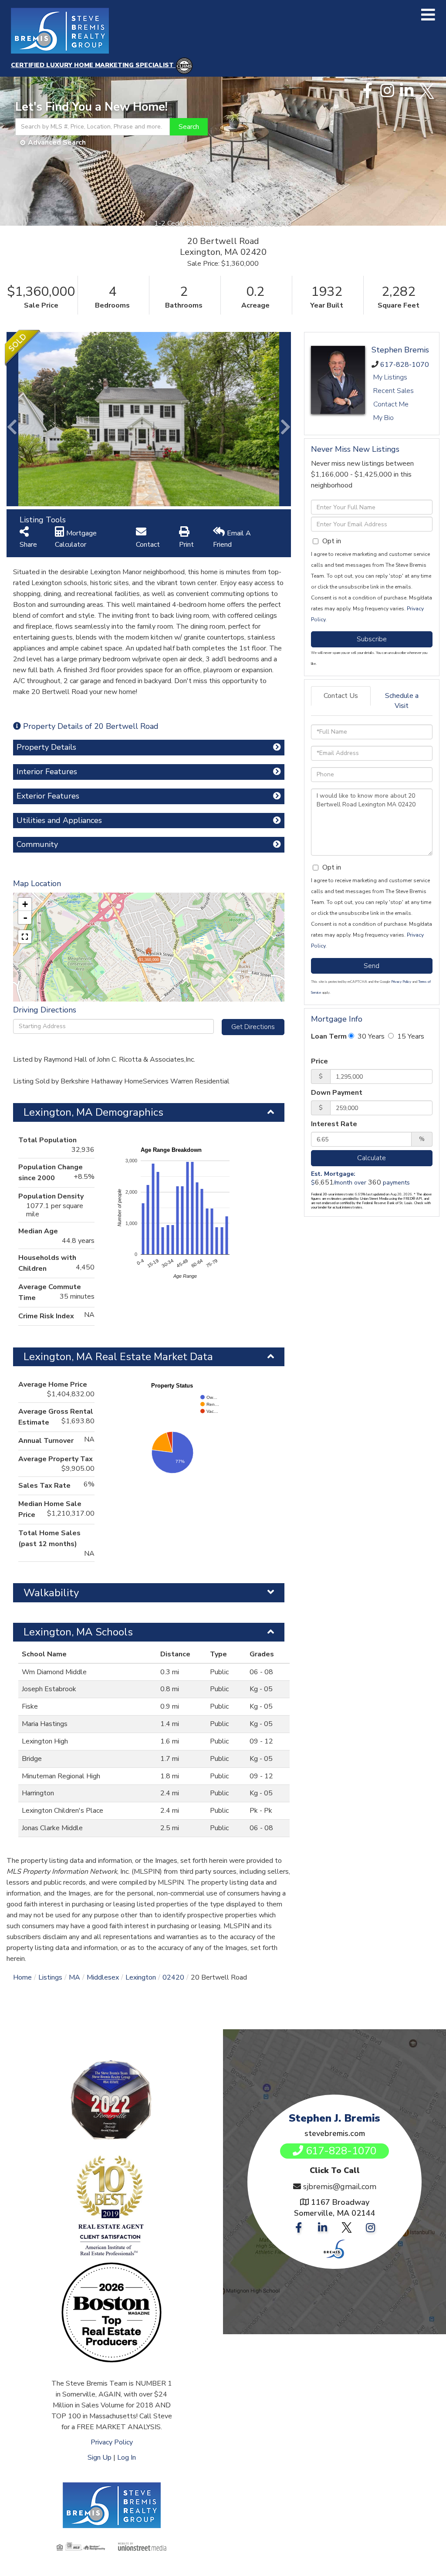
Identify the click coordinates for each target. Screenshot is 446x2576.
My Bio (383, 418)
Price (319, 1061)
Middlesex (103, 1977)
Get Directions (253, 1027)
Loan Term (329, 1036)
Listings (50, 1977)
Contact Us (341, 696)
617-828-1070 (405, 365)
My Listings (390, 377)
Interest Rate (334, 1124)
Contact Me (391, 404)
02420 (173, 1977)
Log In (127, 2458)
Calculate (372, 1158)
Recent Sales (394, 391)
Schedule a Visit (402, 701)
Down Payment (337, 1093)
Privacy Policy (401, 982)
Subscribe (372, 639)
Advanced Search (57, 142)
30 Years (370, 1036)
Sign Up (100, 2458)
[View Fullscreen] (25, 937)
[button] (189, 127)
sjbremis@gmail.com (340, 2187)
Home (22, 1977)
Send (372, 966)
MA (74, 1977)
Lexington (141, 1977)
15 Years (410, 1036)
